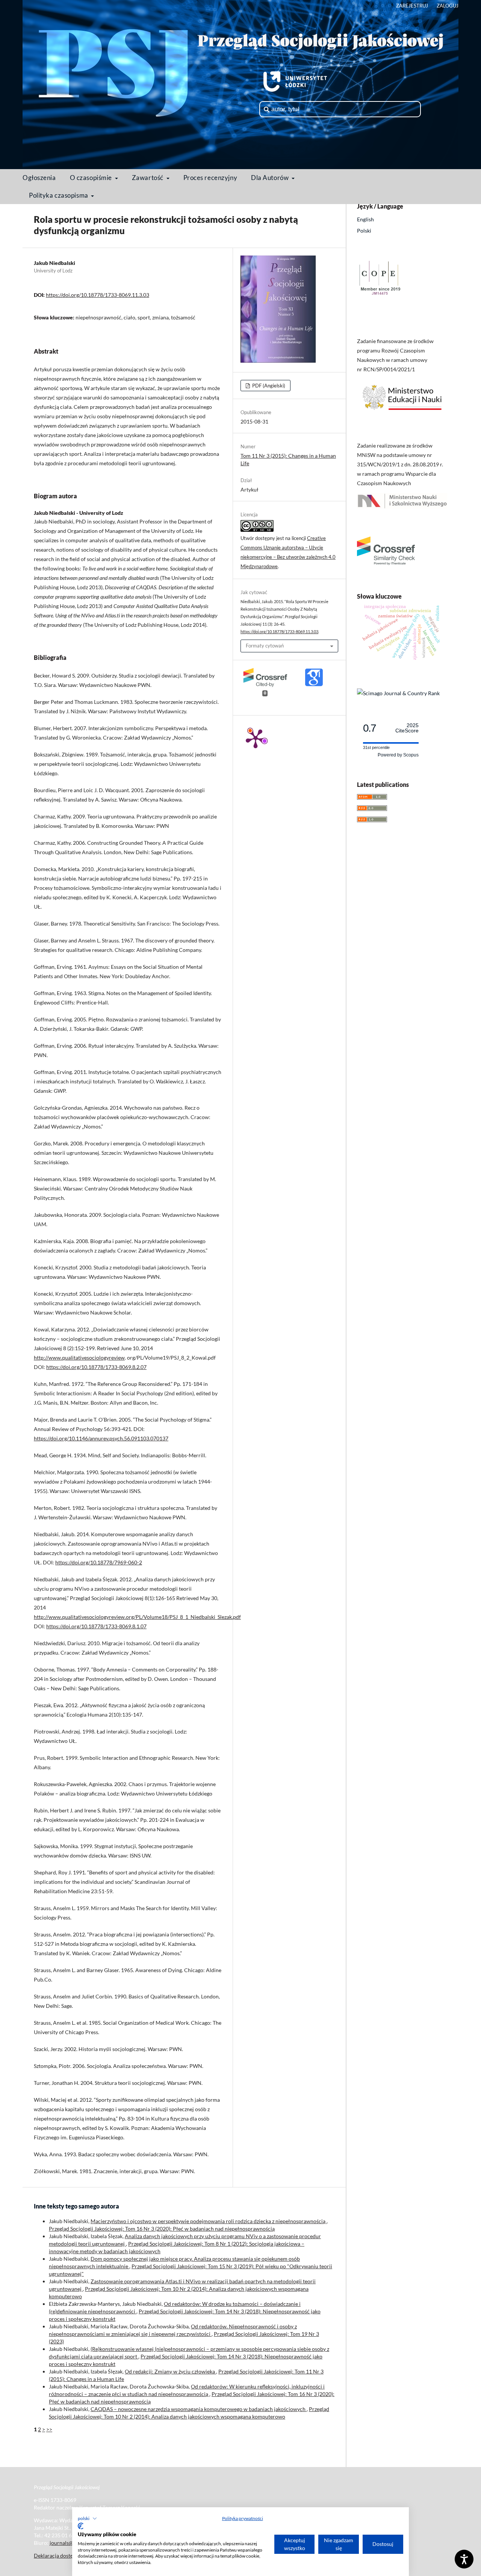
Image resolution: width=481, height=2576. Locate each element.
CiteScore (407, 728)
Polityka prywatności (243, 2518)
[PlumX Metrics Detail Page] (256, 738)
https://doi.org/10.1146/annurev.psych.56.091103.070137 (101, 1438)
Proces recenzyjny (210, 178)
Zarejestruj (412, 6)
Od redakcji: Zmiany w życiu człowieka (170, 2371)
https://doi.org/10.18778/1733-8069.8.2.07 (96, 1367)
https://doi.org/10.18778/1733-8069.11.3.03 (98, 295)
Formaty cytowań (265, 646)
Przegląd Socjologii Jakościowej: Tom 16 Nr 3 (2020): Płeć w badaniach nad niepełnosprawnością (162, 2229)
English (365, 219)
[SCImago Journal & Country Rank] (398, 693)
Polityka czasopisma (59, 195)
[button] (87, 2519)
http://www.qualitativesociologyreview (79, 1358)
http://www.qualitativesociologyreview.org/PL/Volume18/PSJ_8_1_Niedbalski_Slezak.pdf (137, 1617)
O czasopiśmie (92, 178)
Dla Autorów (271, 178)
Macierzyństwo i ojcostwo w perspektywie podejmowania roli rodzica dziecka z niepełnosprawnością (209, 2221)
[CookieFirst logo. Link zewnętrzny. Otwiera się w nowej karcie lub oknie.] (81, 2526)
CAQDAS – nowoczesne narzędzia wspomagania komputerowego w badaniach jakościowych (199, 2409)
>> (49, 2429)
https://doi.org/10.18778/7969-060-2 (99, 1562)
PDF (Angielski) (268, 386)
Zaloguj (448, 6)
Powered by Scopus (398, 755)
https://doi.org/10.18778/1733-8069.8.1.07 (96, 1626)
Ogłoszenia (39, 178)
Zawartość (148, 178)
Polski (364, 231)
